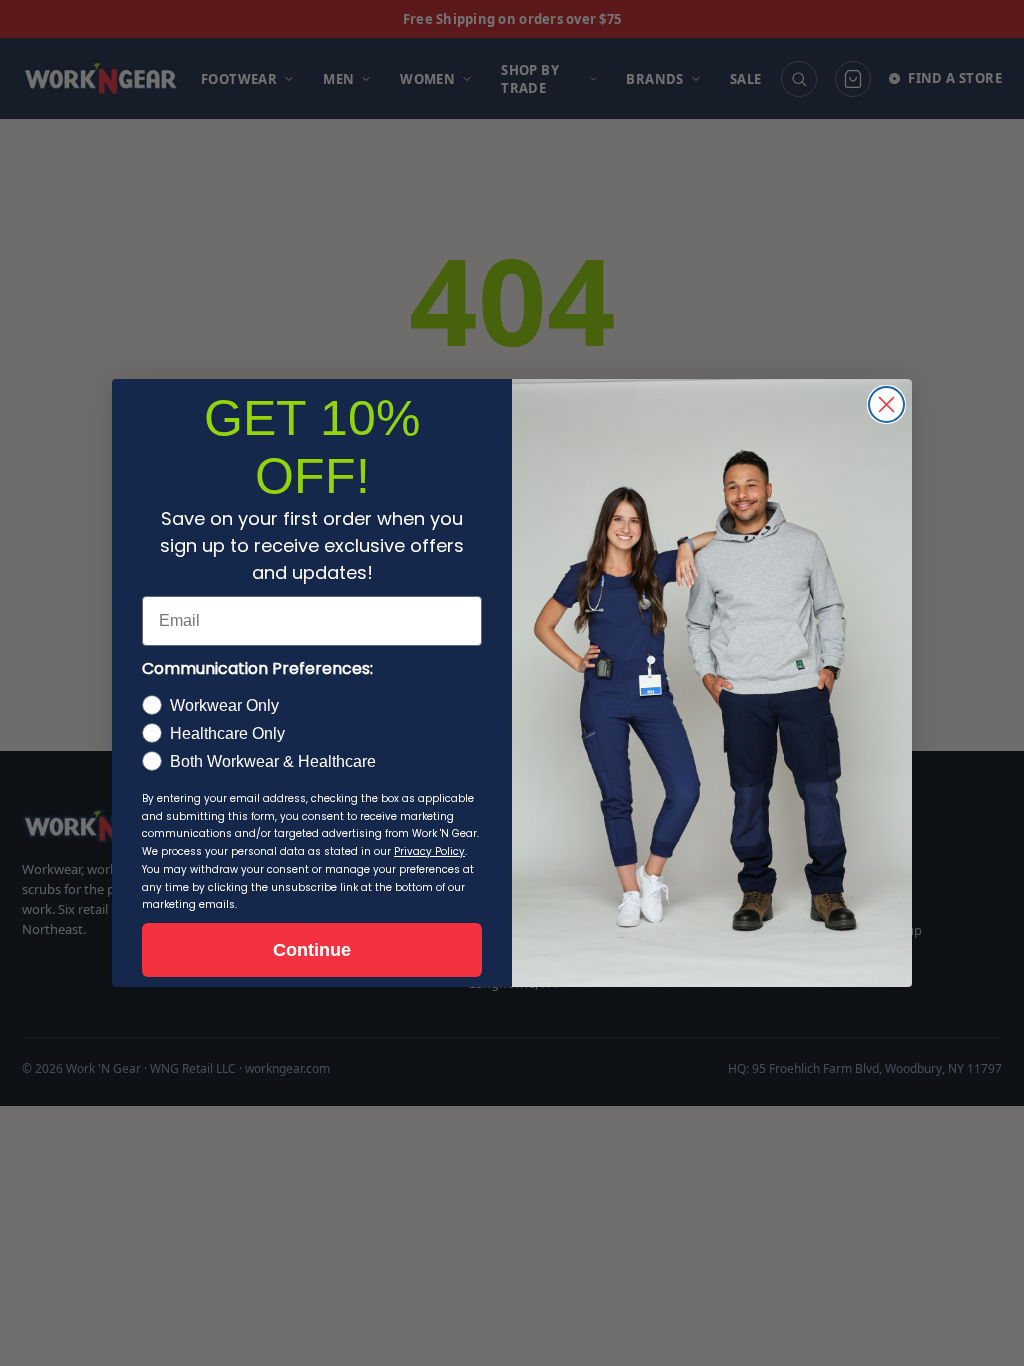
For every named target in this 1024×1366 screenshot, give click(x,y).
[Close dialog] (886, 404)
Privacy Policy (429, 851)
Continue (312, 950)
